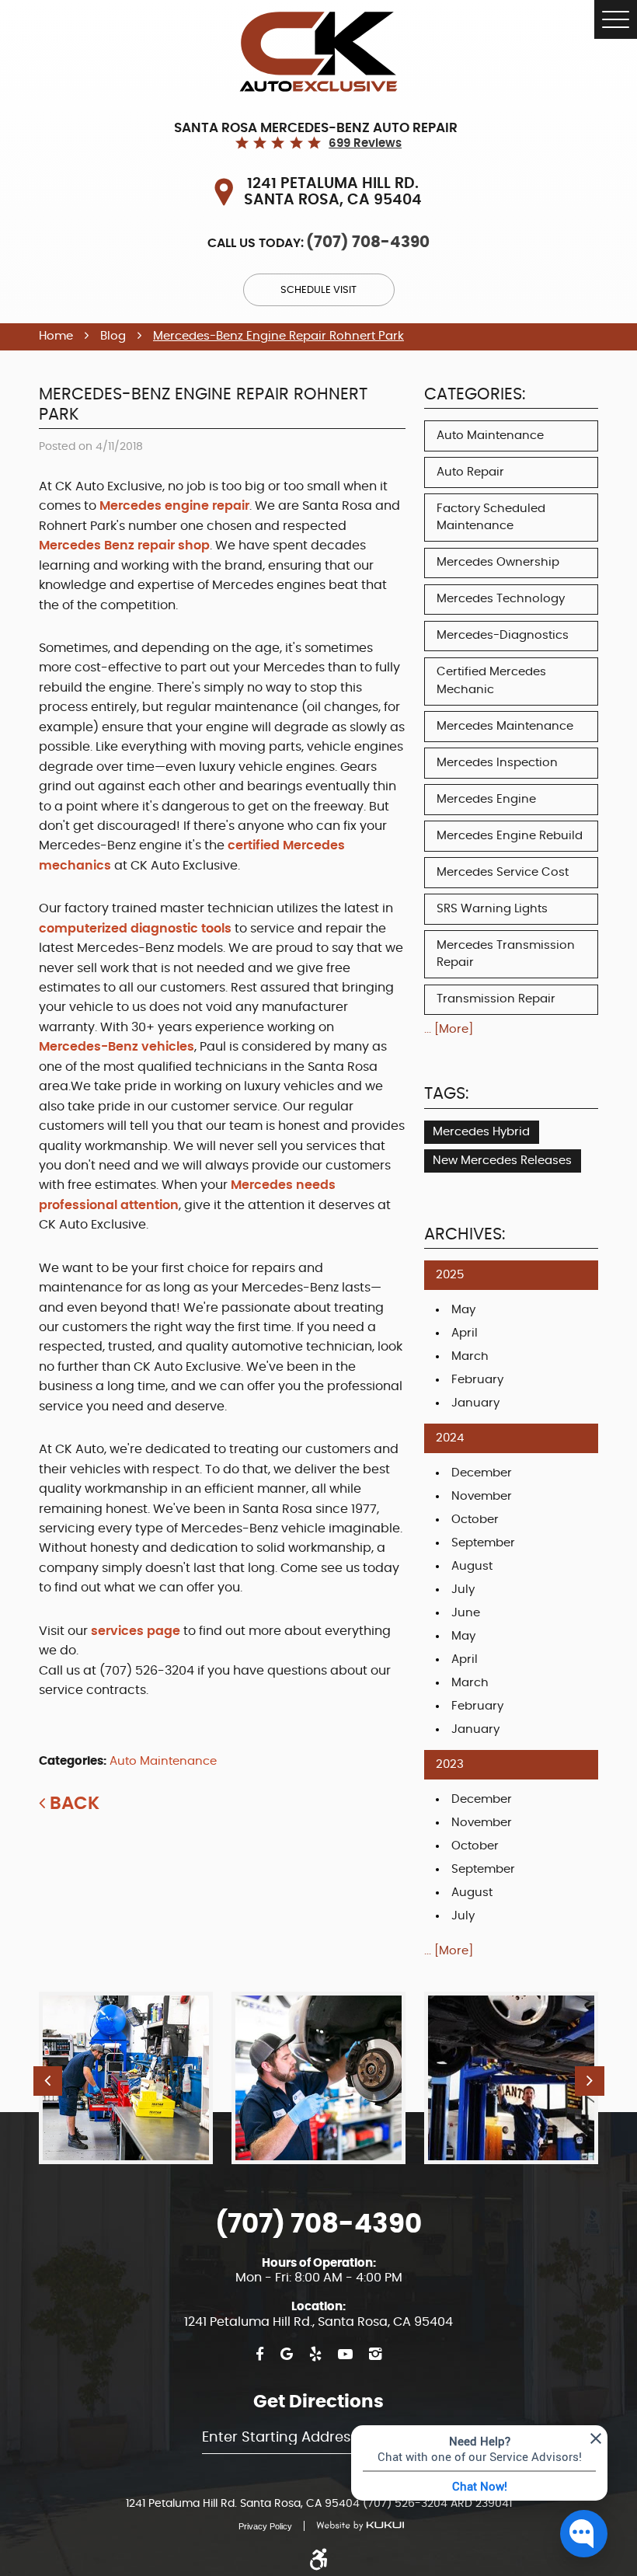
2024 (450, 1438)
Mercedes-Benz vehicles (117, 1047)
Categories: (475, 395)
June (466, 1613)
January (475, 1403)
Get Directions (318, 2402)
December (482, 1473)
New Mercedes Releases (502, 1161)
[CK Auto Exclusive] (318, 52)
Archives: (465, 1235)
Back (75, 1804)
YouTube (345, 2355)
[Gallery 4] (126, 2078)
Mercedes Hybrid (481, 1132)
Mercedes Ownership (498, 562)
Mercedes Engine (486, 799)
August (472, 1566)
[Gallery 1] (318, 2078)
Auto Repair (470, 472)
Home (56, 336)
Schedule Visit (318, 290)
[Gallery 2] (511, 2078)
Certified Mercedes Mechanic (491, 681)
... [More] (449, 1029)
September (483, 1543)
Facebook (260, 2355)
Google (287, 2355)
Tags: (446, 1094)
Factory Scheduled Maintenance (491, 518)
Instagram (375, 2355)
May (463, 1310)
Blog (113, 336)
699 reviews (365, 143)
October (475, 1520)
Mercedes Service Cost (503, 872)
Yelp (315, 2355)
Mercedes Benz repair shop (124, 546)
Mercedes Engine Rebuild (510, 836)
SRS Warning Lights (492, 909)
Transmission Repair (496, 999)
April (465, 1333)
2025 (450, 1275)
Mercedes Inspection (497, 763)
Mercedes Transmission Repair (506, 954)
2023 (450, 1764)
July (463, 1590)
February (477, 1380)
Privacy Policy (265, 2526)
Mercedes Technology (501, 599)
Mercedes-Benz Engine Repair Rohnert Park (278, 336)
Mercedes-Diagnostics (503, 635)
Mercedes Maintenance (505, 726)
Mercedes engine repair (174, 506)
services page (136, 1631)
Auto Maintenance (163, 1761)
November (482, 1496)
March (470, 1356)
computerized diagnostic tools (137, 929)
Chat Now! (480, 2486)
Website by (354, 2526)
